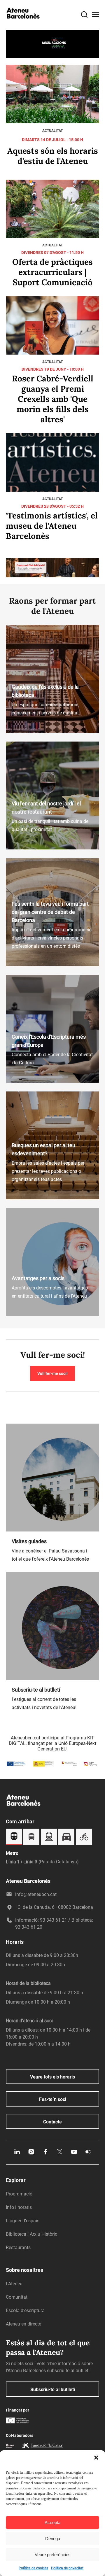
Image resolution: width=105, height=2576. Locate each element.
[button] (96, 2458)
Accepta (52, 2522)
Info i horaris (19, 2207)
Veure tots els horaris (52, 2077)
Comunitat (17, 2297)
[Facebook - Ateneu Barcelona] (45, 2154)
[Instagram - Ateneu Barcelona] (31, 2154)
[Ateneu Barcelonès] (23, 24)
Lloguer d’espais (23, 2221)
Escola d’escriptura (25, 2310)
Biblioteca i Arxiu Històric (32, 2234)
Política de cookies (33, 2568)
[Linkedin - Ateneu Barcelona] (17, 2154)
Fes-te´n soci (53, 2099)
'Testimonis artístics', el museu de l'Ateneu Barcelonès (52, 526)
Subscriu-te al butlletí (53, 2390)
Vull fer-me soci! (52, 1373)
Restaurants (18, 2248)
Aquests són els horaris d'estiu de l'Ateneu (53, 156)
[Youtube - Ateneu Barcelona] (74, 2154)
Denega (53, 2539)
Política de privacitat (67, 2568)
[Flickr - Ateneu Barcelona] (88, 2154)
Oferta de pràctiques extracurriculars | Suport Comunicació (52, 272)
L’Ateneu (14, 2284)
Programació (19, 2194)
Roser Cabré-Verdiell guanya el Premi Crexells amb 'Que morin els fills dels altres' (53, 399)
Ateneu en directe (23, 2324)
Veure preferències (53, 2555)
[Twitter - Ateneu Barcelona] (60, 2154)
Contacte (52, 2122)
